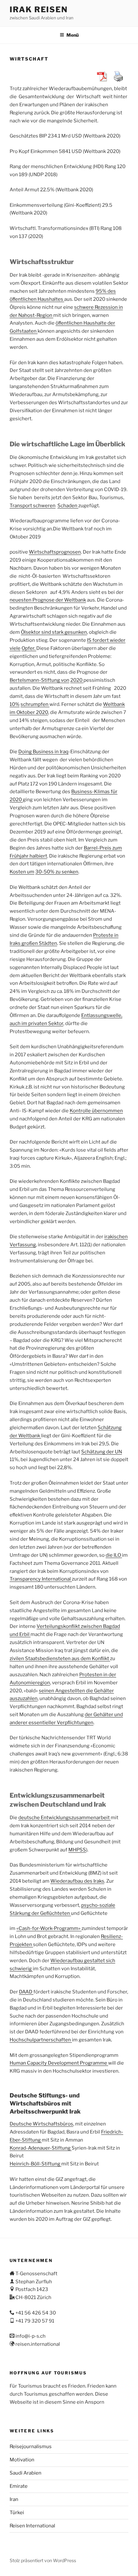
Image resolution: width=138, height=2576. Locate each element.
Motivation (22, 2460)
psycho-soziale (98, 1905)
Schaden (68, 506)
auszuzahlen (24, 1698)
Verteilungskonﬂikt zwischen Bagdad (78, 1626)
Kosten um (22, 872)
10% (15, 704)
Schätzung (110, 1428)
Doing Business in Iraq (43, 752)
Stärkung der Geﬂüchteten (40, 1913)
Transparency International (41, 1579)
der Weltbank (25, 1436)
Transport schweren (33, 506)
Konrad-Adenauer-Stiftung (41, 2148)
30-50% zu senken (57, 872)
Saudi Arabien (26, 2473)
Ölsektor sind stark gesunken (54, 632)
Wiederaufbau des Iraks (77, 1881)
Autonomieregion (30, 1683)
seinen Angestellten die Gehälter (76, 1691)
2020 (77, 680)
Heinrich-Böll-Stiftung (35, 2164)
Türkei (17, 2513)
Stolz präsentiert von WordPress (43, 2560)
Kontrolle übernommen (96, 1111)
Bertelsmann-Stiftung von (39, 680)
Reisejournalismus (31, 2447)
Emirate (19, 2486)
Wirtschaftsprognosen (55, 552)
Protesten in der (98, 1675)
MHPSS (77, 1850)
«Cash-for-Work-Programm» (49, 1928)
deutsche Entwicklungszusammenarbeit (65, 1818)
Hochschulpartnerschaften (41, 2040)
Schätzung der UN (102, 1452)
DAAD (26, 1992)
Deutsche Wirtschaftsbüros (41, 2124)
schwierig (21, 1969)
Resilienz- (112, 1936)
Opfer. (29, 648)
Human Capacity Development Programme (59, 2063)
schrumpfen (35, 704)
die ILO (114, 1555)
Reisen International (32, 2526)
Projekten (21, 1944)
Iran (14, 2499)
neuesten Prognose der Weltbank (48, 600)
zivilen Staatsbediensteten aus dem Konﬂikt (60, 1659)
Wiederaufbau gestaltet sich (83, 1961)
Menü (73, 35)
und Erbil (20, 1634)
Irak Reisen (39, 10)
